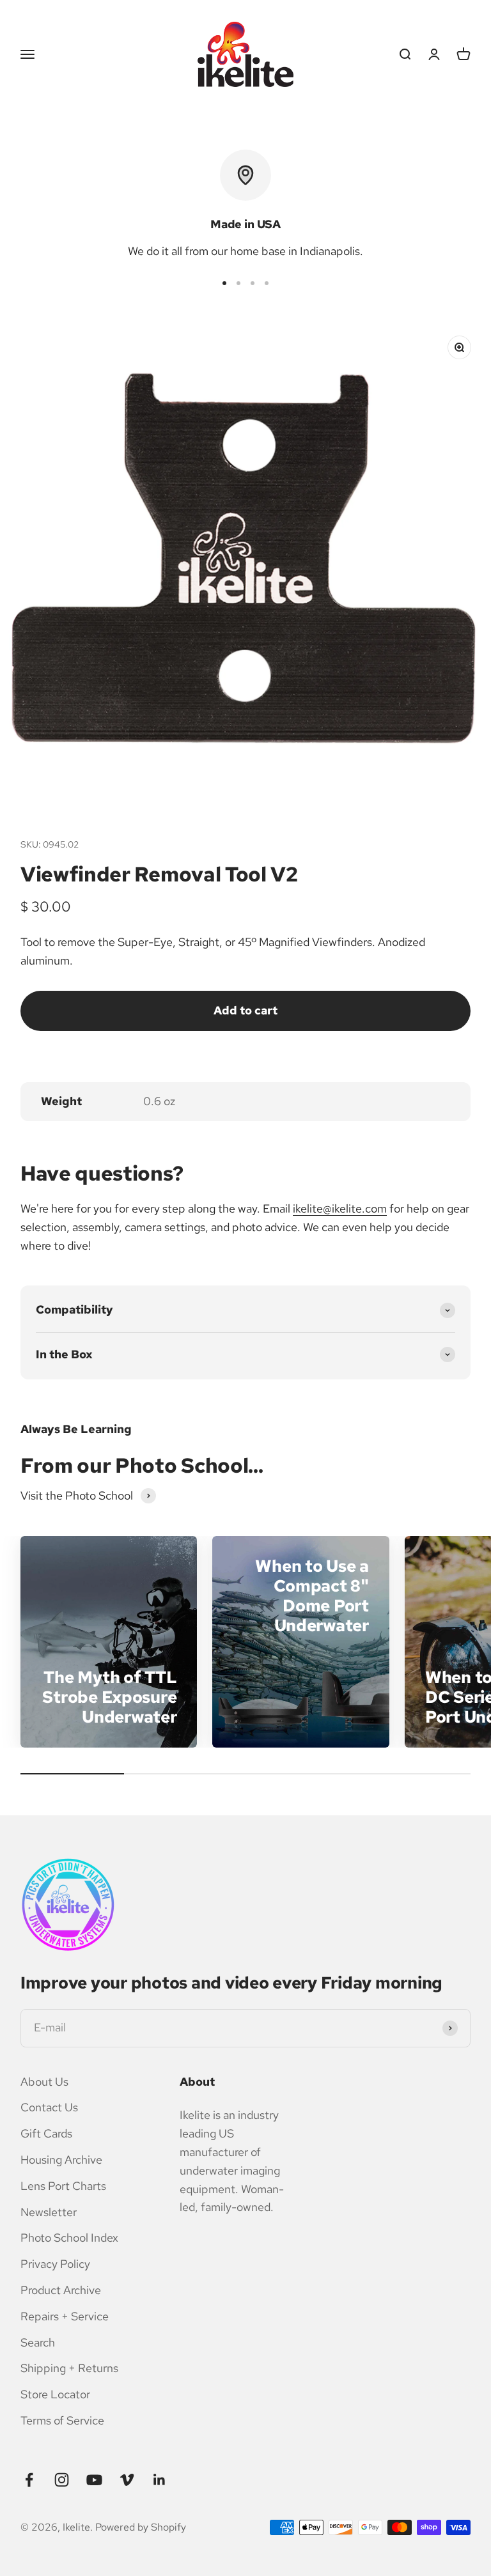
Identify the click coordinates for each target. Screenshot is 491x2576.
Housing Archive (61, 2160)
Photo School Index (69, 2238)
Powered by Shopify (141, 2527)
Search (38, 2342)
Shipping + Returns (69, 2368)
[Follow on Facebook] (29, 2480)
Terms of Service (62, 2420)
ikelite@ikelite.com (340, 1208)
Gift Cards (46, 2133)
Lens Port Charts (63, 2186)
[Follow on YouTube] (94, 2480)
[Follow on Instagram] (62, 2480)
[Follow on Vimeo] (127, 2480)
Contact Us (49, 2107)
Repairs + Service (65, 2316)
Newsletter (49, 2212)
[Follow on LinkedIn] (160, 2480)
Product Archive (61, 2290)
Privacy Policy (55, 2264)
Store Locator (55, 2394)
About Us (44, 2082)
